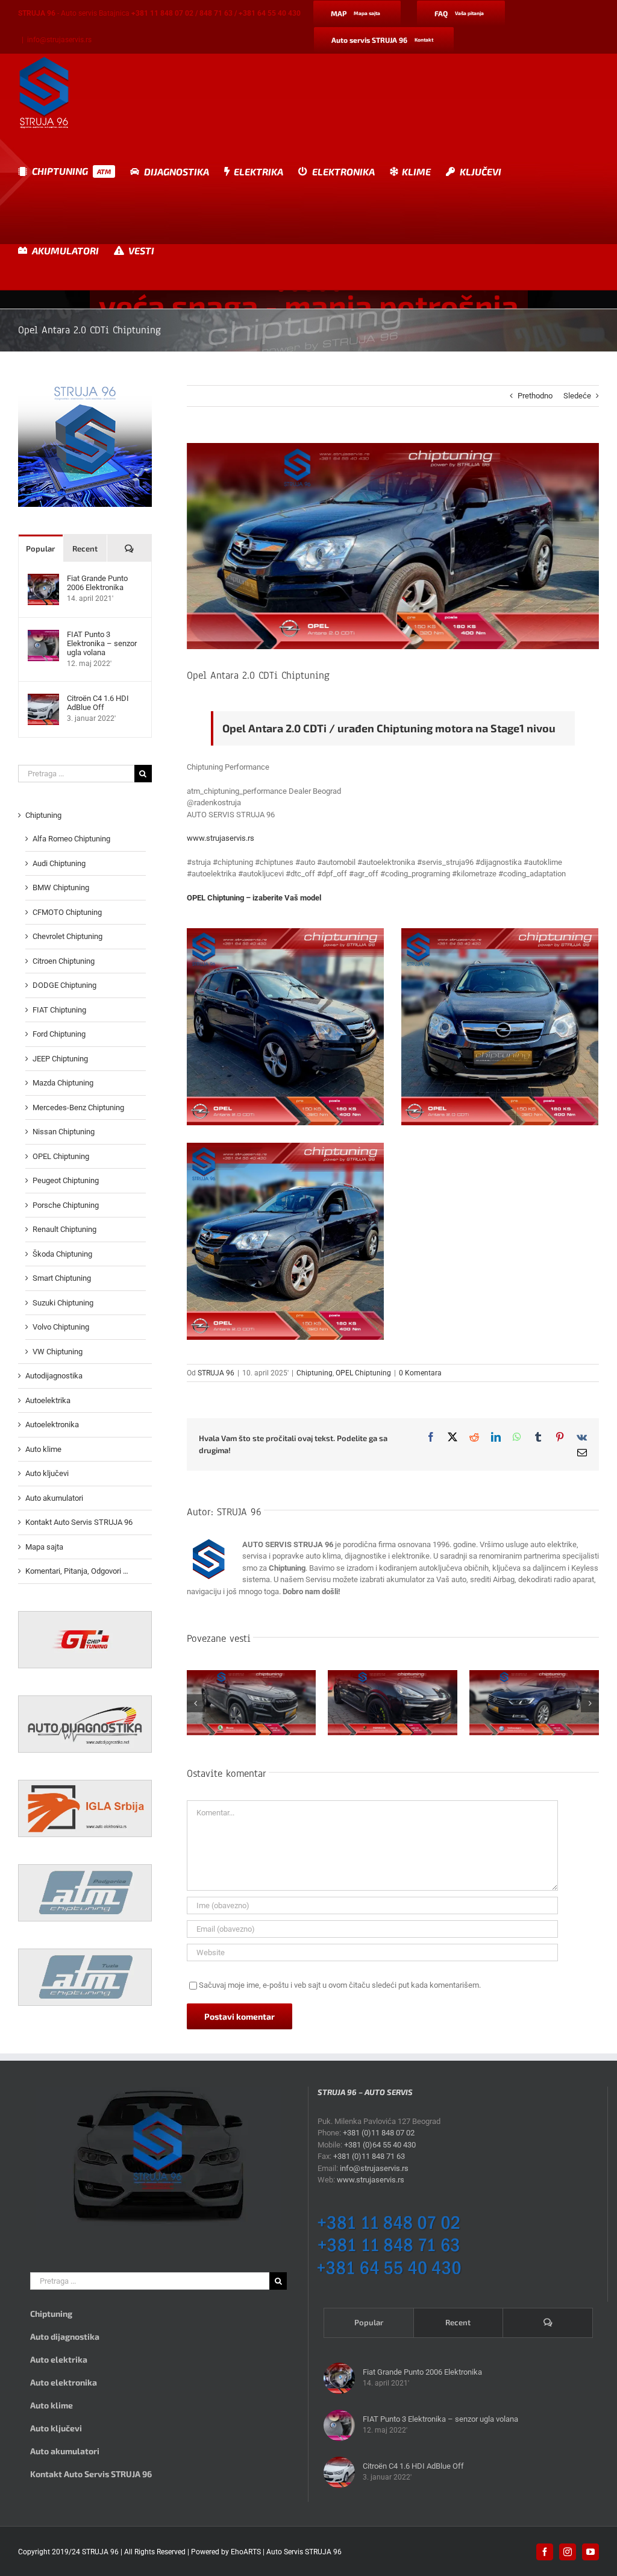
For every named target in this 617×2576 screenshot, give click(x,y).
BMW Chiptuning (61, 887)
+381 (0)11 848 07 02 (379, 2133)
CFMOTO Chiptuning (67, 912)
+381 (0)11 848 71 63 (369, 2156)
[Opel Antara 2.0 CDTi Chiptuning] (285, 1027)
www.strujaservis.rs (221, 838)
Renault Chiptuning (64, 1229)
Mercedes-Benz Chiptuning (78, 1107)
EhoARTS (246, 2552)
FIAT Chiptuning (59, 1010)
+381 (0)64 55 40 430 (380, 2145)
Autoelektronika (52, 1425)
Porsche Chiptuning (66, 1205)
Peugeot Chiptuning (66, 1180)
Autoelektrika (48, 1400)
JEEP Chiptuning (60, 1059)
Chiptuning (315, 1373)
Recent (85, 548)
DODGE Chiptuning (64, 985)
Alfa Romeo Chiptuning (71, 839)
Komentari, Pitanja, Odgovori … (77, 1571)
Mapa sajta (44, 1547)
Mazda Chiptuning (63, 1083)
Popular (40, 548)
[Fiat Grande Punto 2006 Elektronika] (43, 580)
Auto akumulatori (54, 1498)
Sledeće (577, 396)
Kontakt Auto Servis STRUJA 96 (79, 1522)
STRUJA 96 (216, 1373)
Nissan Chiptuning (64, 1132)
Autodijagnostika (54, 1376)
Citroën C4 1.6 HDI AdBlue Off (98, 703)
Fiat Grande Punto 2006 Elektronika (97, 583)
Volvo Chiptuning (61, 1327)
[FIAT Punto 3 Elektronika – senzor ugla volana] (43, 636)
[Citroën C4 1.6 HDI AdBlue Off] (43, 699)
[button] (196, 1703)
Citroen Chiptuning (64, 961)
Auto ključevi (47, 1473)
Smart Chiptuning (62, 1278)
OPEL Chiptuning (363, 1373)
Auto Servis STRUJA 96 (304, 2552)
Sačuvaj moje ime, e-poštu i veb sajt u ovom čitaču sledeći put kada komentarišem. (340, 1985)
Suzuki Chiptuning (63, 1303)
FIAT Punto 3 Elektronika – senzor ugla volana (102, 643)
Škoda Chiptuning (62, 1254)
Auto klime (43, 1449)
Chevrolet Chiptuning (67, 936)
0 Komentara (420, 1373)
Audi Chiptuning (59, 863)
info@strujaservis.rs (59, 40)
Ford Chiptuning (59, 1034)
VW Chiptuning (58, 1352)
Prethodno (535, 396)
